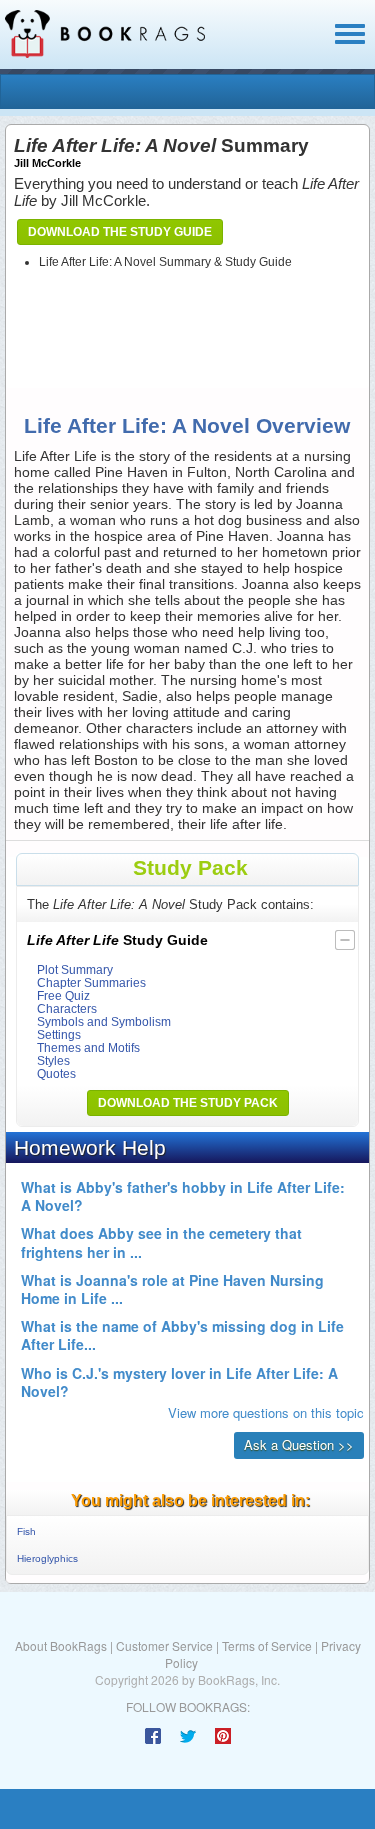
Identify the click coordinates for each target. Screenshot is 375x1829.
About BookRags (61, 1645)
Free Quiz (63, 995)
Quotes (56, 1073)
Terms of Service (267, 1645)
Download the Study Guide (120, 232)
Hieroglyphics (47, 1558)
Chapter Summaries (91, 982)
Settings (59, 1034)
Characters (67, 1008)
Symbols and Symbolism (104, 1021)
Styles (53, 1060)
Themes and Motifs (88, 1047)
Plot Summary (75, 969)
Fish (26, 1531)
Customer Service (164, 1645)
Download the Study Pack (188, 1103)
